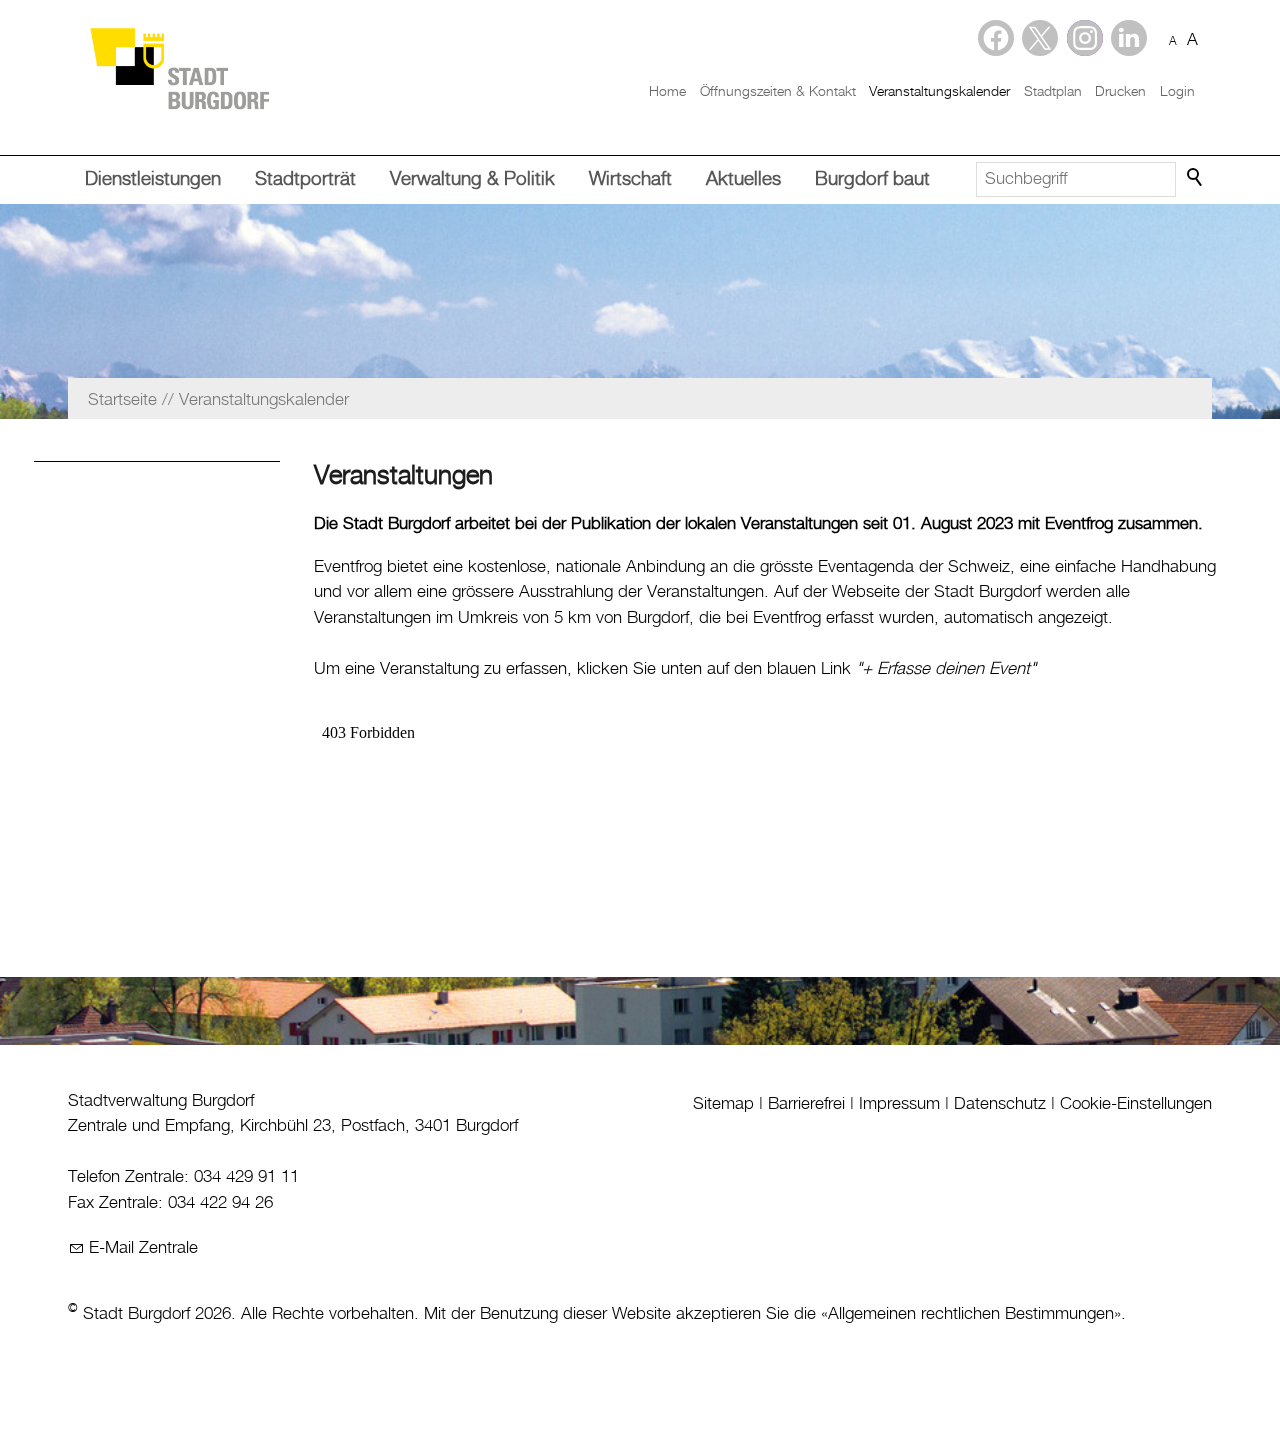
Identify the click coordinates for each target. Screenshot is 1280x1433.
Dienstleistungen (153, 179)
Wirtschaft (630, 179)
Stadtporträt (305, 179)
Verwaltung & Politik (472, 179)
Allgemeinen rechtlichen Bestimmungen (971, 1314)
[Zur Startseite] (179, 67)
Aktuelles (743, 179)
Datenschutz (1000, 1104)
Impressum (899, 1104)
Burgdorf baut (872, 179)
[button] (1129, 38)
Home (667, 92)
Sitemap (723, 1104)
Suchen (1196, 178)
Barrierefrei (806, 1104)
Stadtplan (1053, 92)
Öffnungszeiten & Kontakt (778, 92)
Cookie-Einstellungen (1136, 1104)
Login (1177, 92)
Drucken (1120, 92)
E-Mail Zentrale (143, 1248)
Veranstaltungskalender (939, 92)
